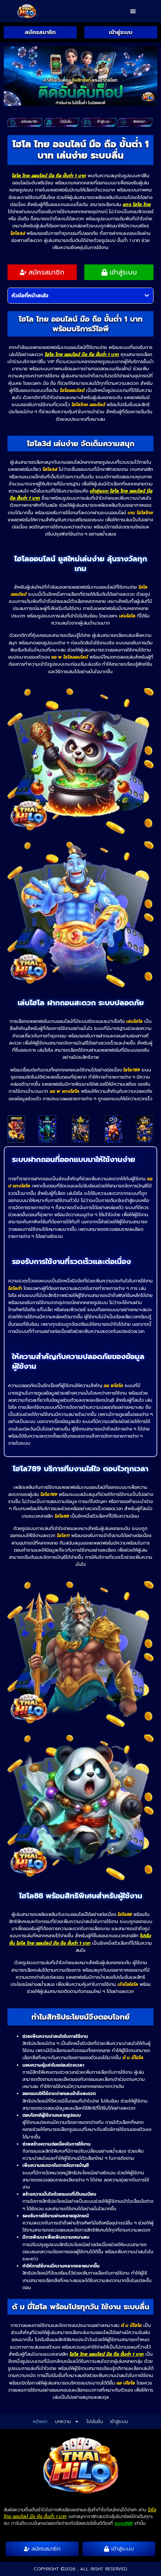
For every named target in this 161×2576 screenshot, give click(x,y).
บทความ (63, 2422)
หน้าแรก (40, 2422)
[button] (133, 11)
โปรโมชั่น (95, 2422)
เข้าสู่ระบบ (119, 2422)
